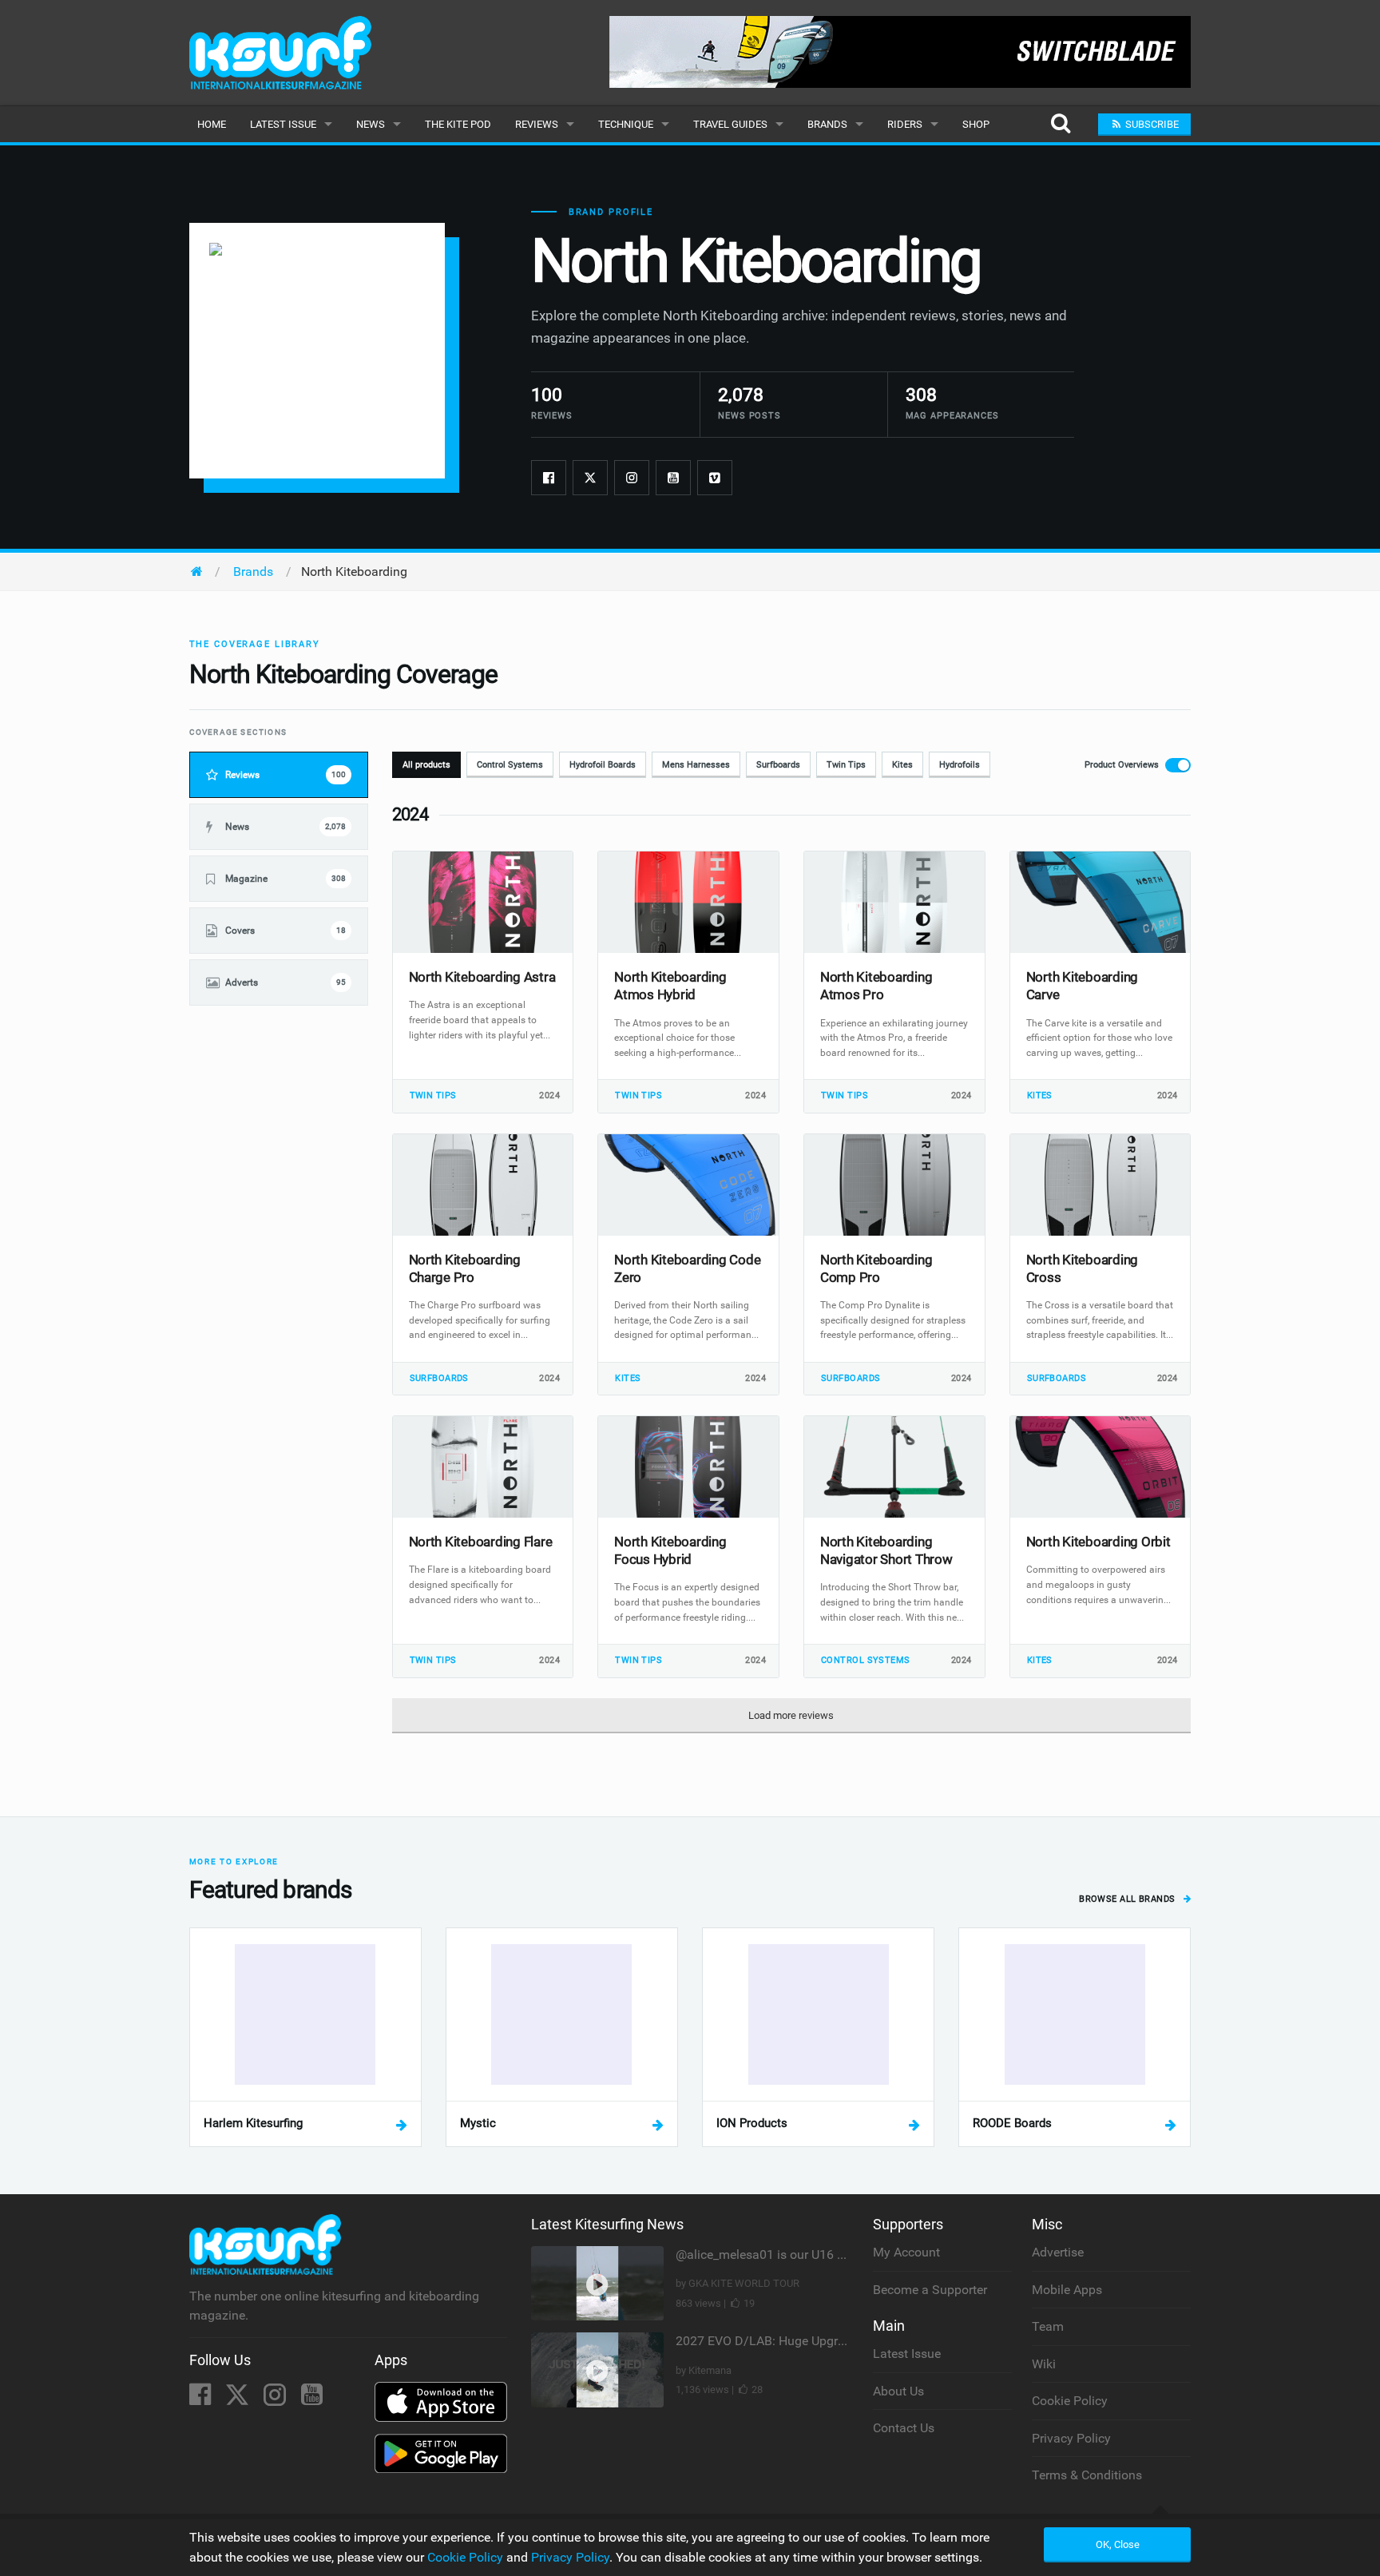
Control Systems (510, 765)
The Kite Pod (458, 124)
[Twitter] (590, 478)
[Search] (1060, 124)
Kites (902, 765)
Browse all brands (1128, 1899)
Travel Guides (730, 124)
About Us (898, 2391)
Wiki (1044, 2364)
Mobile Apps (1067, 2290)
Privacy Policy (1071, 2438)
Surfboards (778, 765)
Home (212, 124)
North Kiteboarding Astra (482, 977)
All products (426, 765)
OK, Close (1118, 2544)
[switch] (1133, 765)
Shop (976, 124)
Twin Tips (846, 765)
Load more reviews (791, 1715)
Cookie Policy (1070, 2401)
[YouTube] (312, 2399)
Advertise (1058, 2252)
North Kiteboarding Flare (481, 1542)
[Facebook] (549, 478)
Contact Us (904, 2428)
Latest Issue (283, 124)
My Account (906, 2252)
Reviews (537, 124)
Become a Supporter (930, 2290)
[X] (239, 2399)
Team (1048, 2326)
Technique (626, 124)
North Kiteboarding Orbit (1098, 1542)
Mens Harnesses (696, 765)
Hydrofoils (960, 765)
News (371, 124)
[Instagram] (632, 478)
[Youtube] (673, 478)
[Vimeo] (715, 478)
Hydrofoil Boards (603, 765)
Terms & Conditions (1087, 2475)
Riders (905, 124)
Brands (827, 124)
